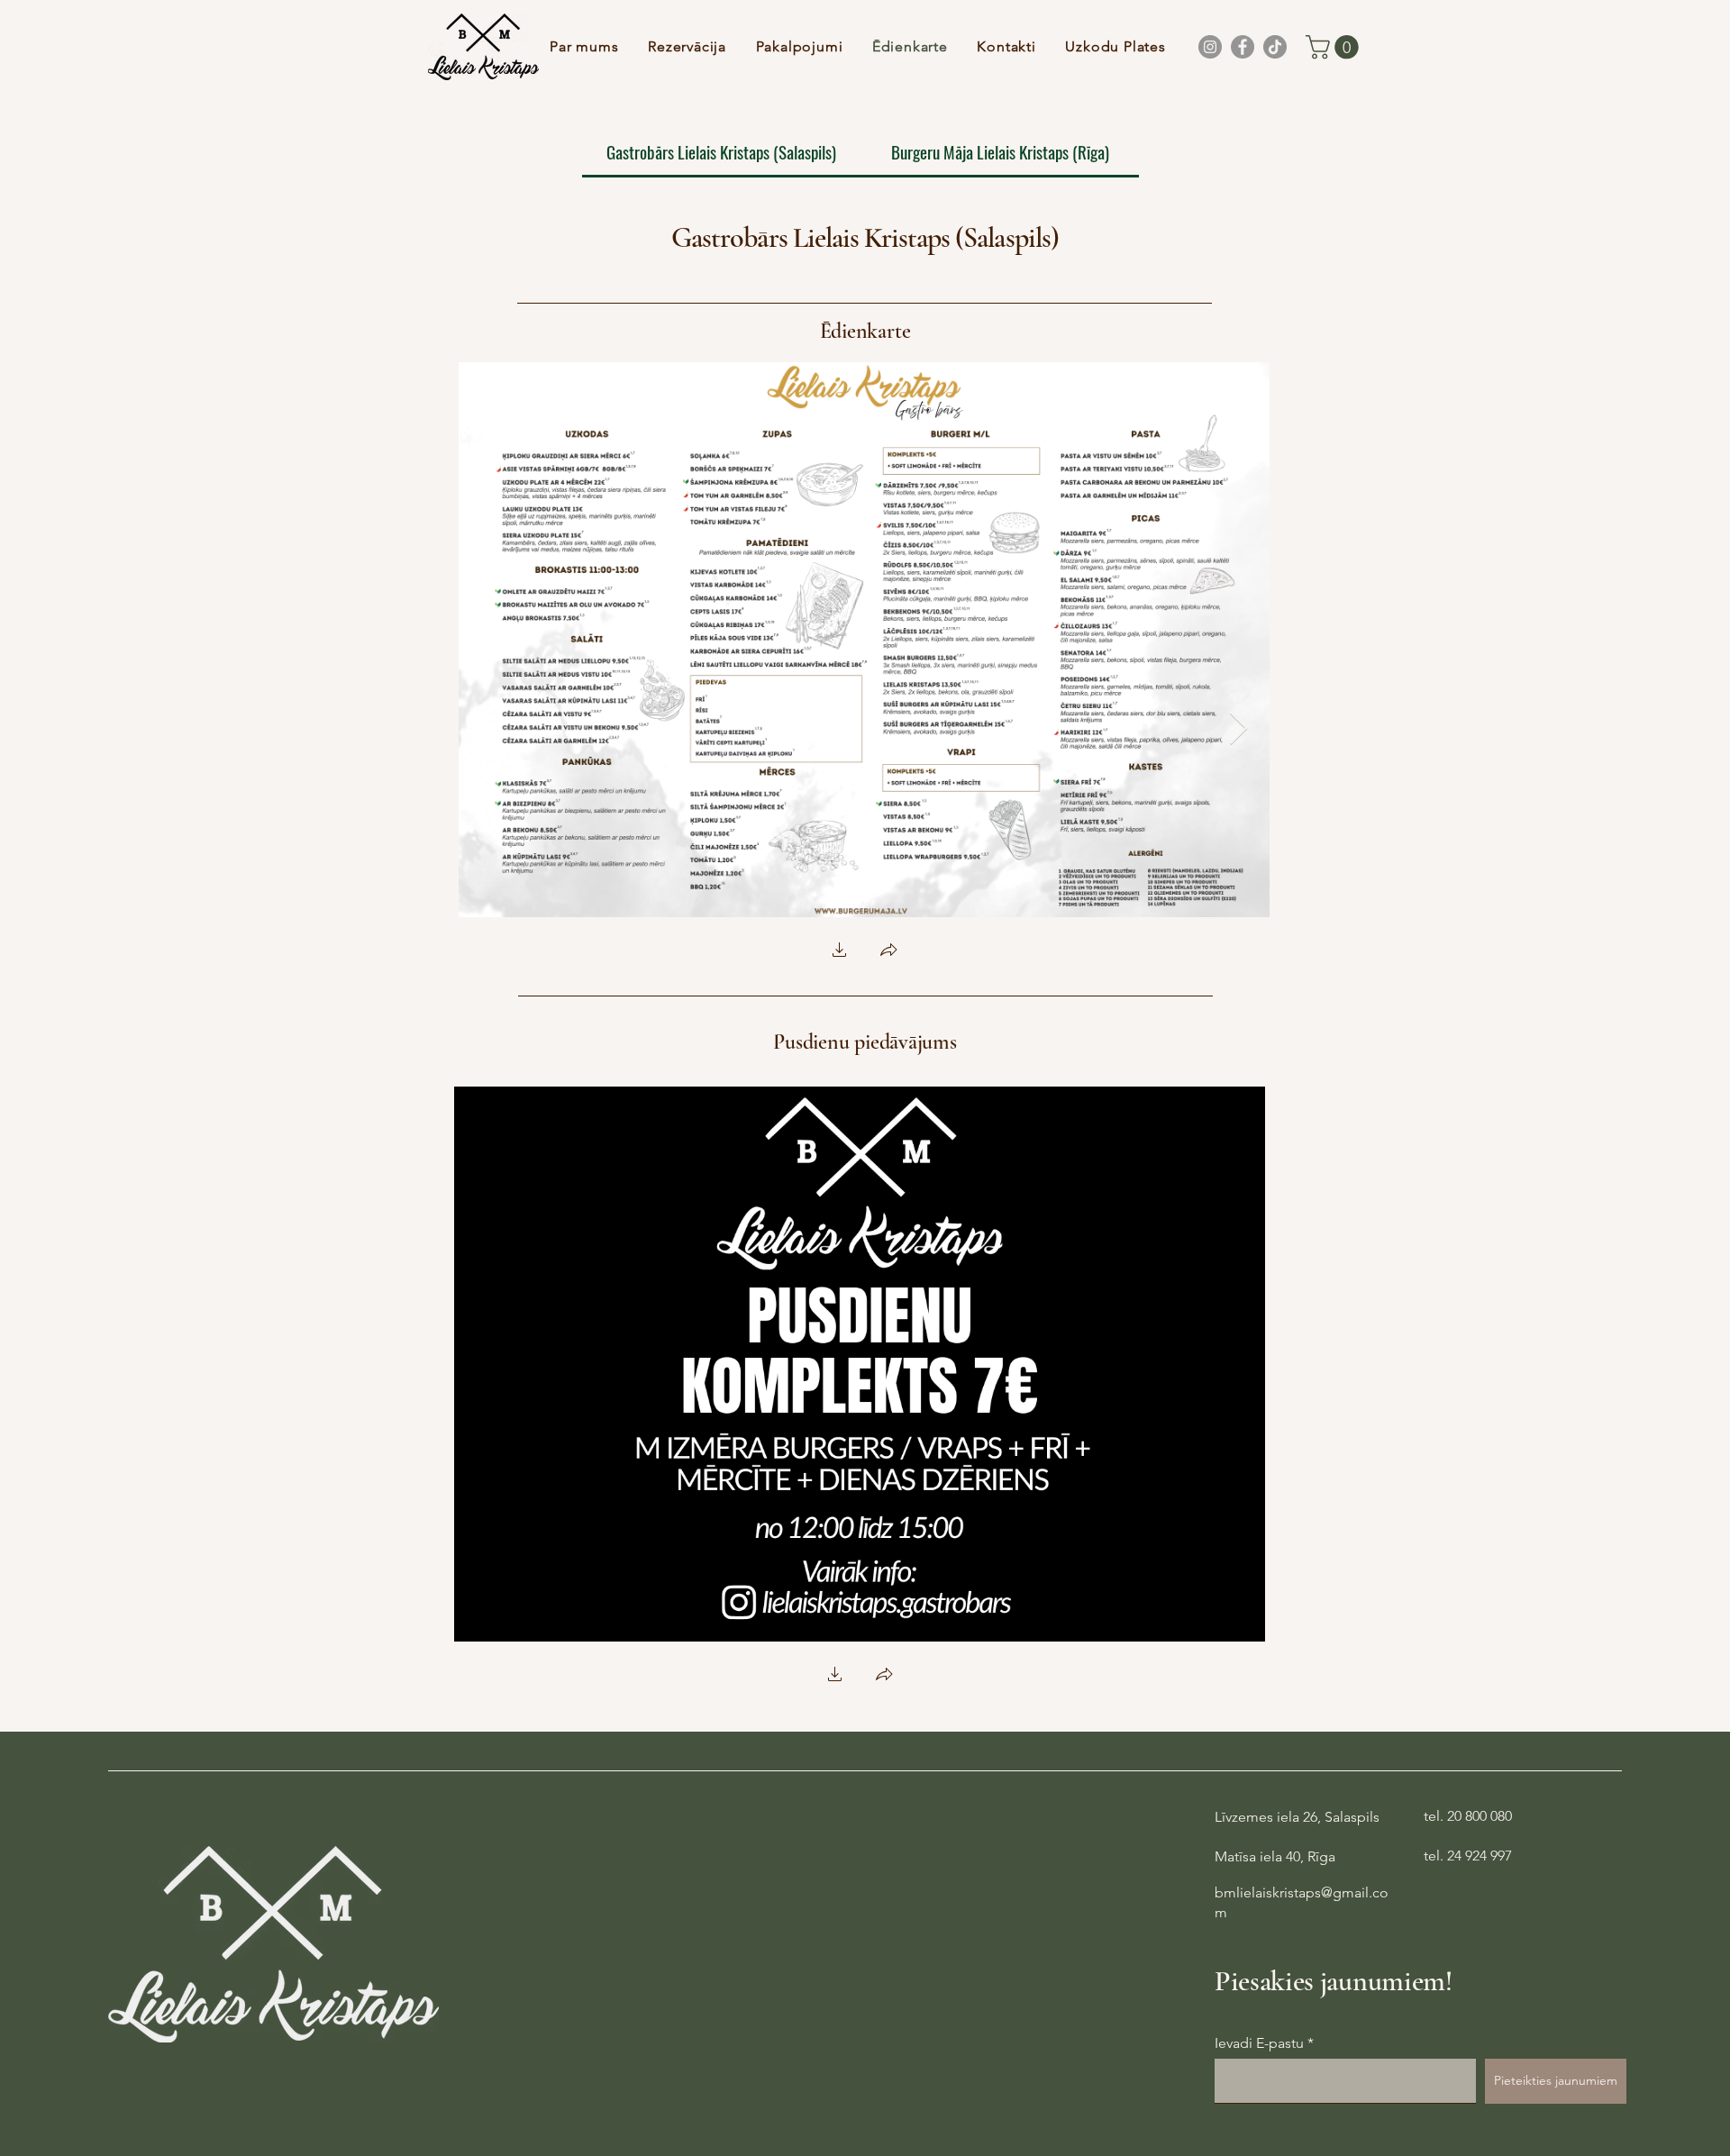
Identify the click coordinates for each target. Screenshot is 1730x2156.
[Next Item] (1238, 729)
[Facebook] (1243, 47)
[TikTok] (1275, 47)
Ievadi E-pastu (1259, 2043)
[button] (1335, 47)
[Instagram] (1210, 47)
